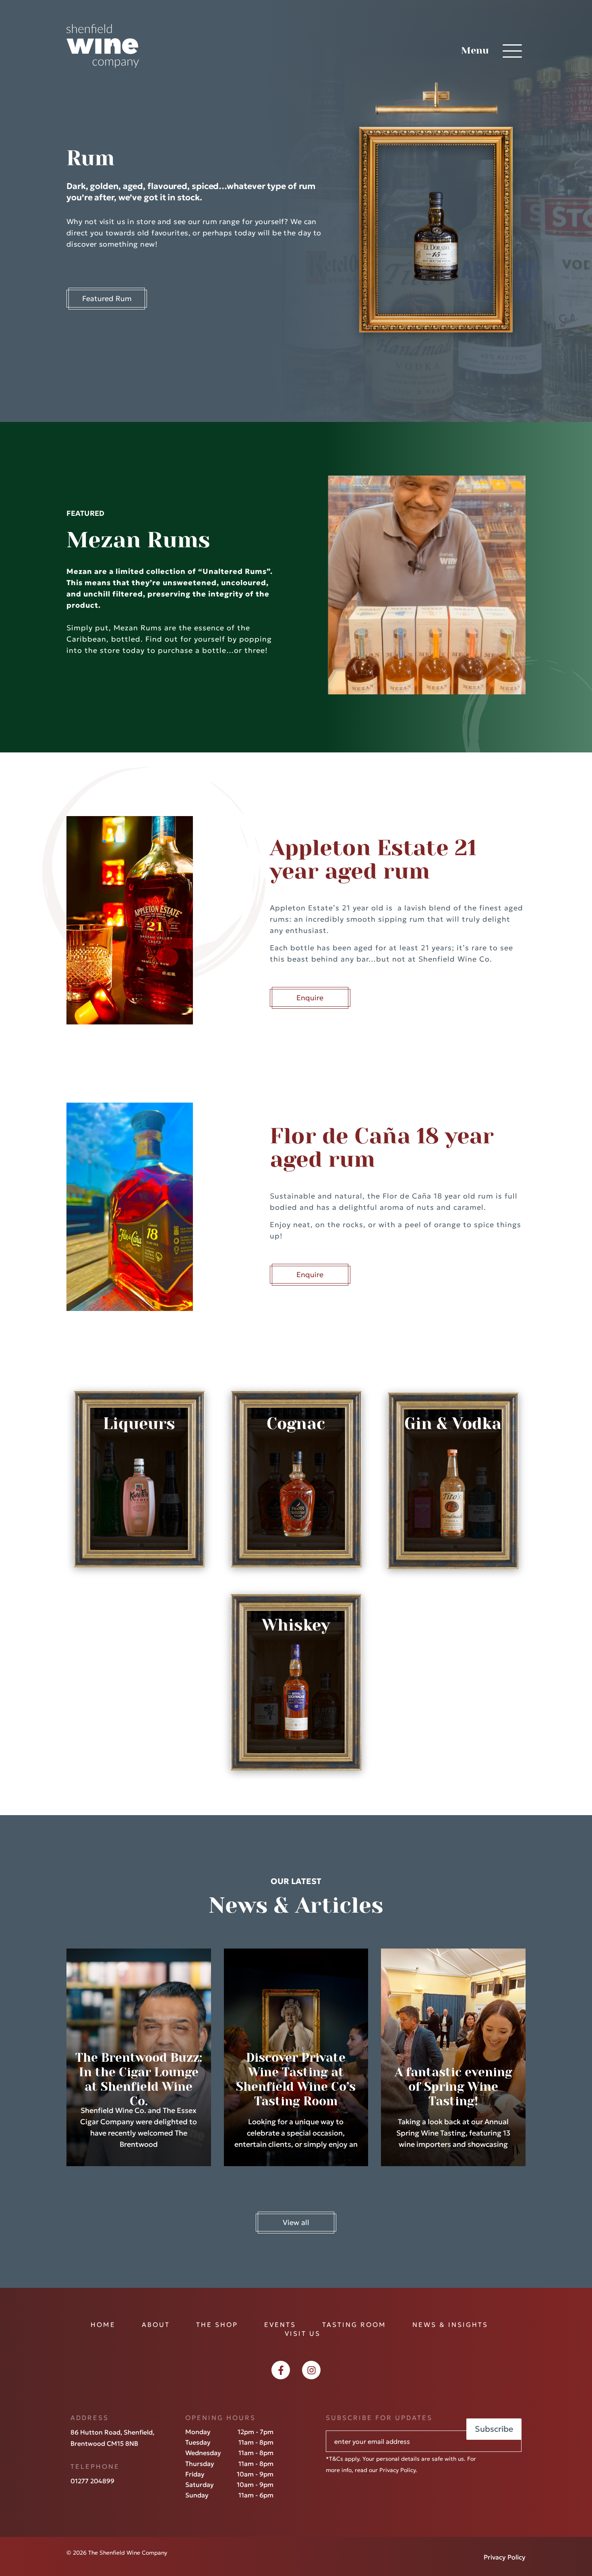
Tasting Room (354, 2325)
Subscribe (494, 2429)
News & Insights (450, 2325)
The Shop (217, 2325)
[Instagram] (311, 2370)
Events (280, 2325)
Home (103, 2325)
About (156, 2325)
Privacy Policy (397, 2470)
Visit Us (303, 2333)
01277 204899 (92, 2481)
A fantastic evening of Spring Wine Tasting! (453, 2087)
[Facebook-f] (281, 2370)
